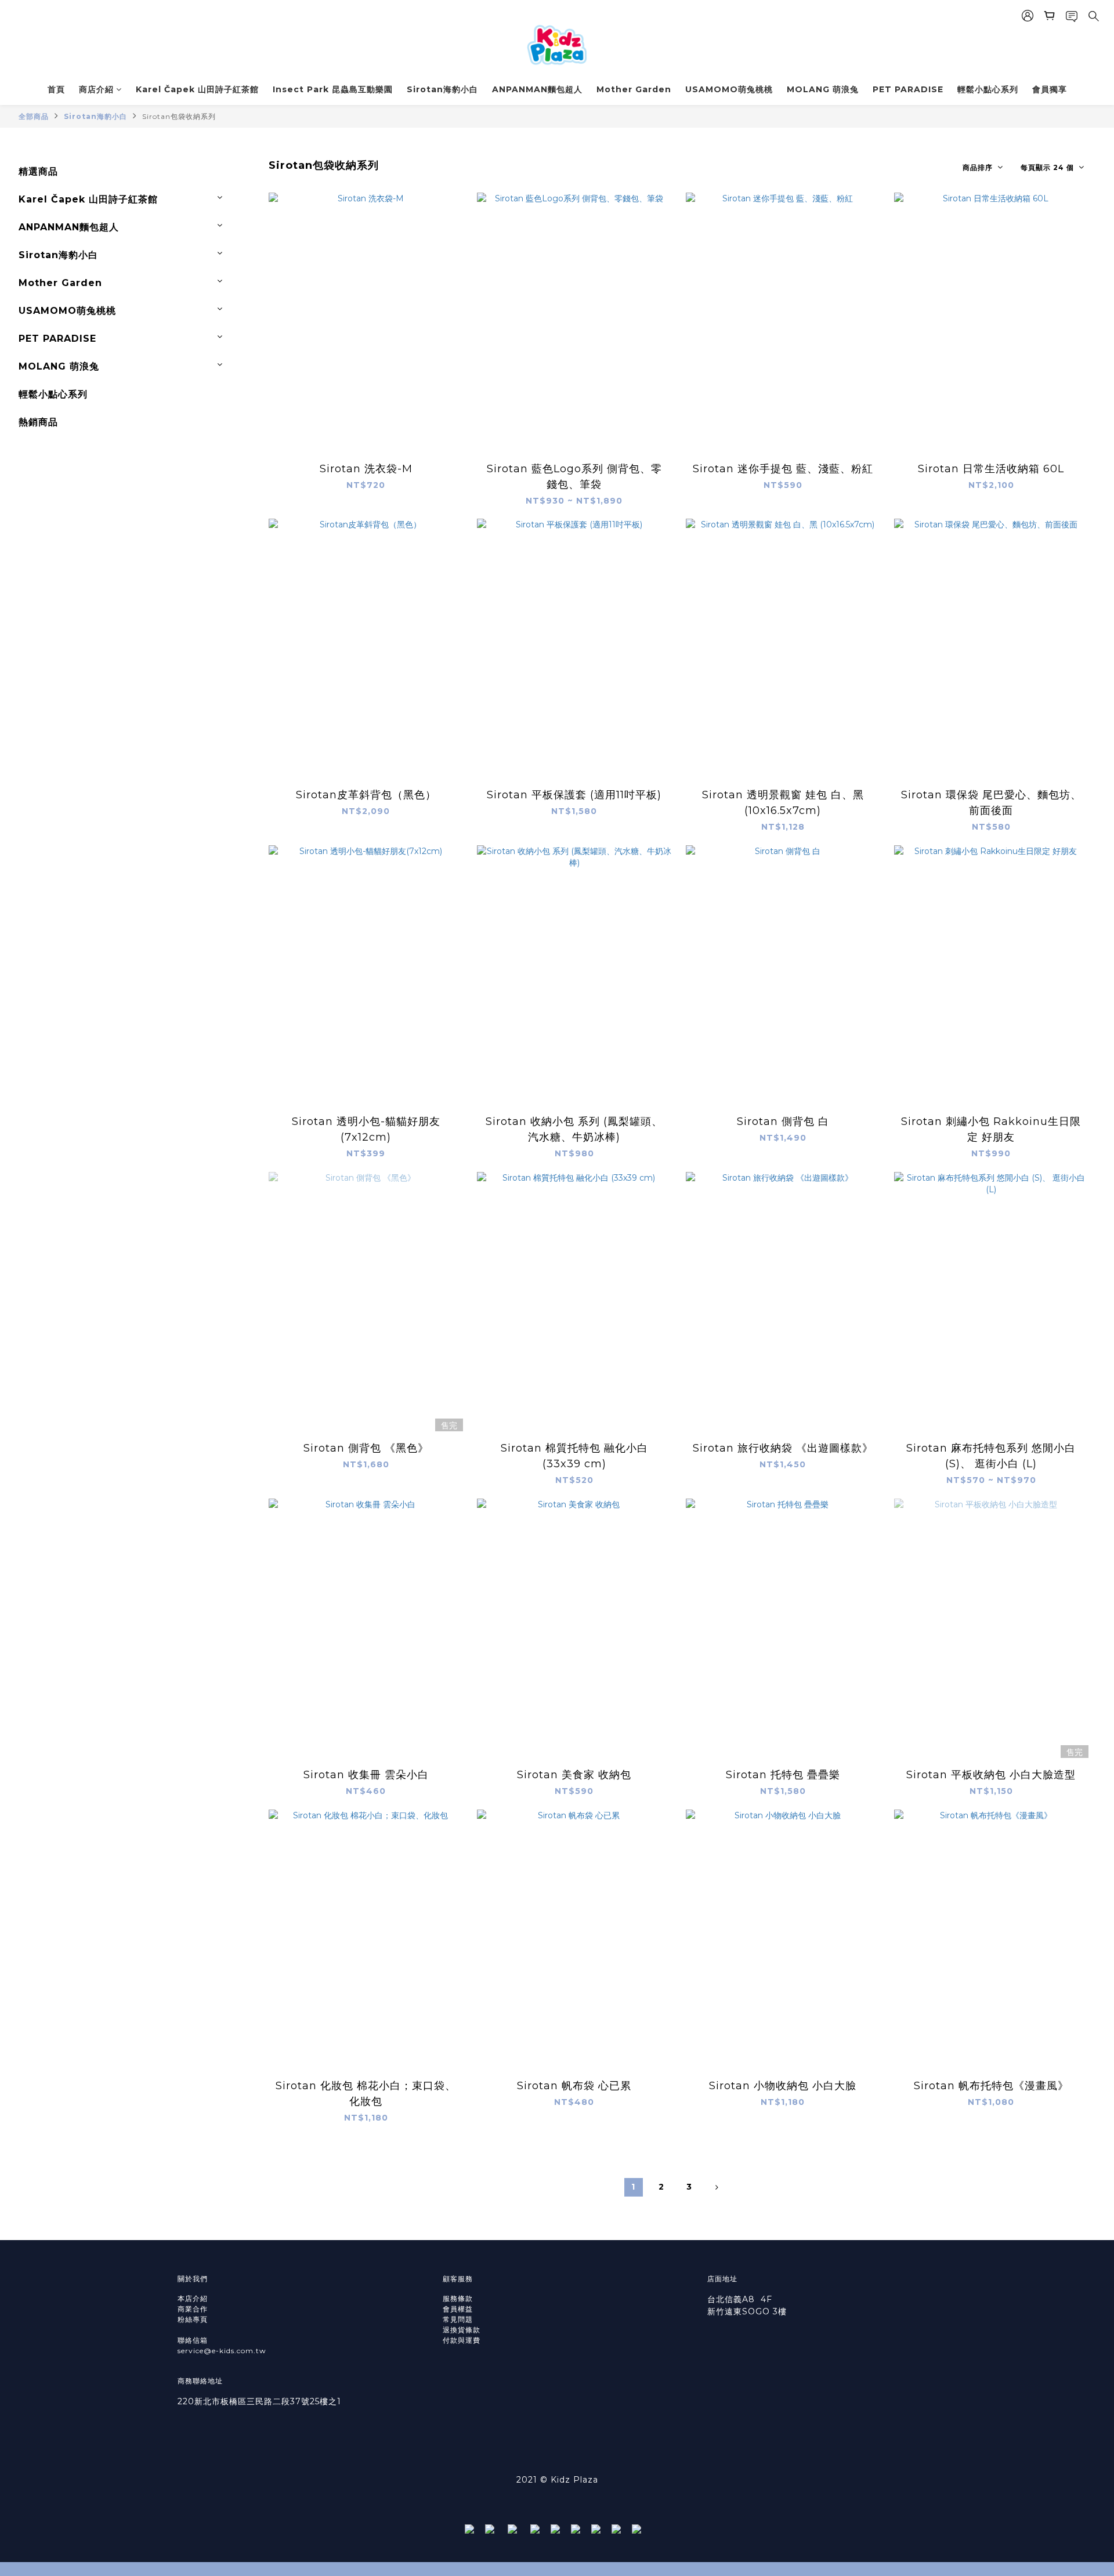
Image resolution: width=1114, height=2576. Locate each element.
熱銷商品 (38, 422)
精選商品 (38, 171)
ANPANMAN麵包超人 (537, 89)
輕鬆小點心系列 (988, 89)
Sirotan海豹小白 (442, 89)
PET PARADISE (908, 89)
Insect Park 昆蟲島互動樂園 (333, 89)
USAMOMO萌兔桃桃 (729, 89)
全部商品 (34, 116)
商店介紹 (96, 89)
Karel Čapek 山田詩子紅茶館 (197, 89)
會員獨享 (1050, 89)
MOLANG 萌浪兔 (823, 89)
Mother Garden (634, 89)
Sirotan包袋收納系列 (179, 116)
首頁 (56, 89)
